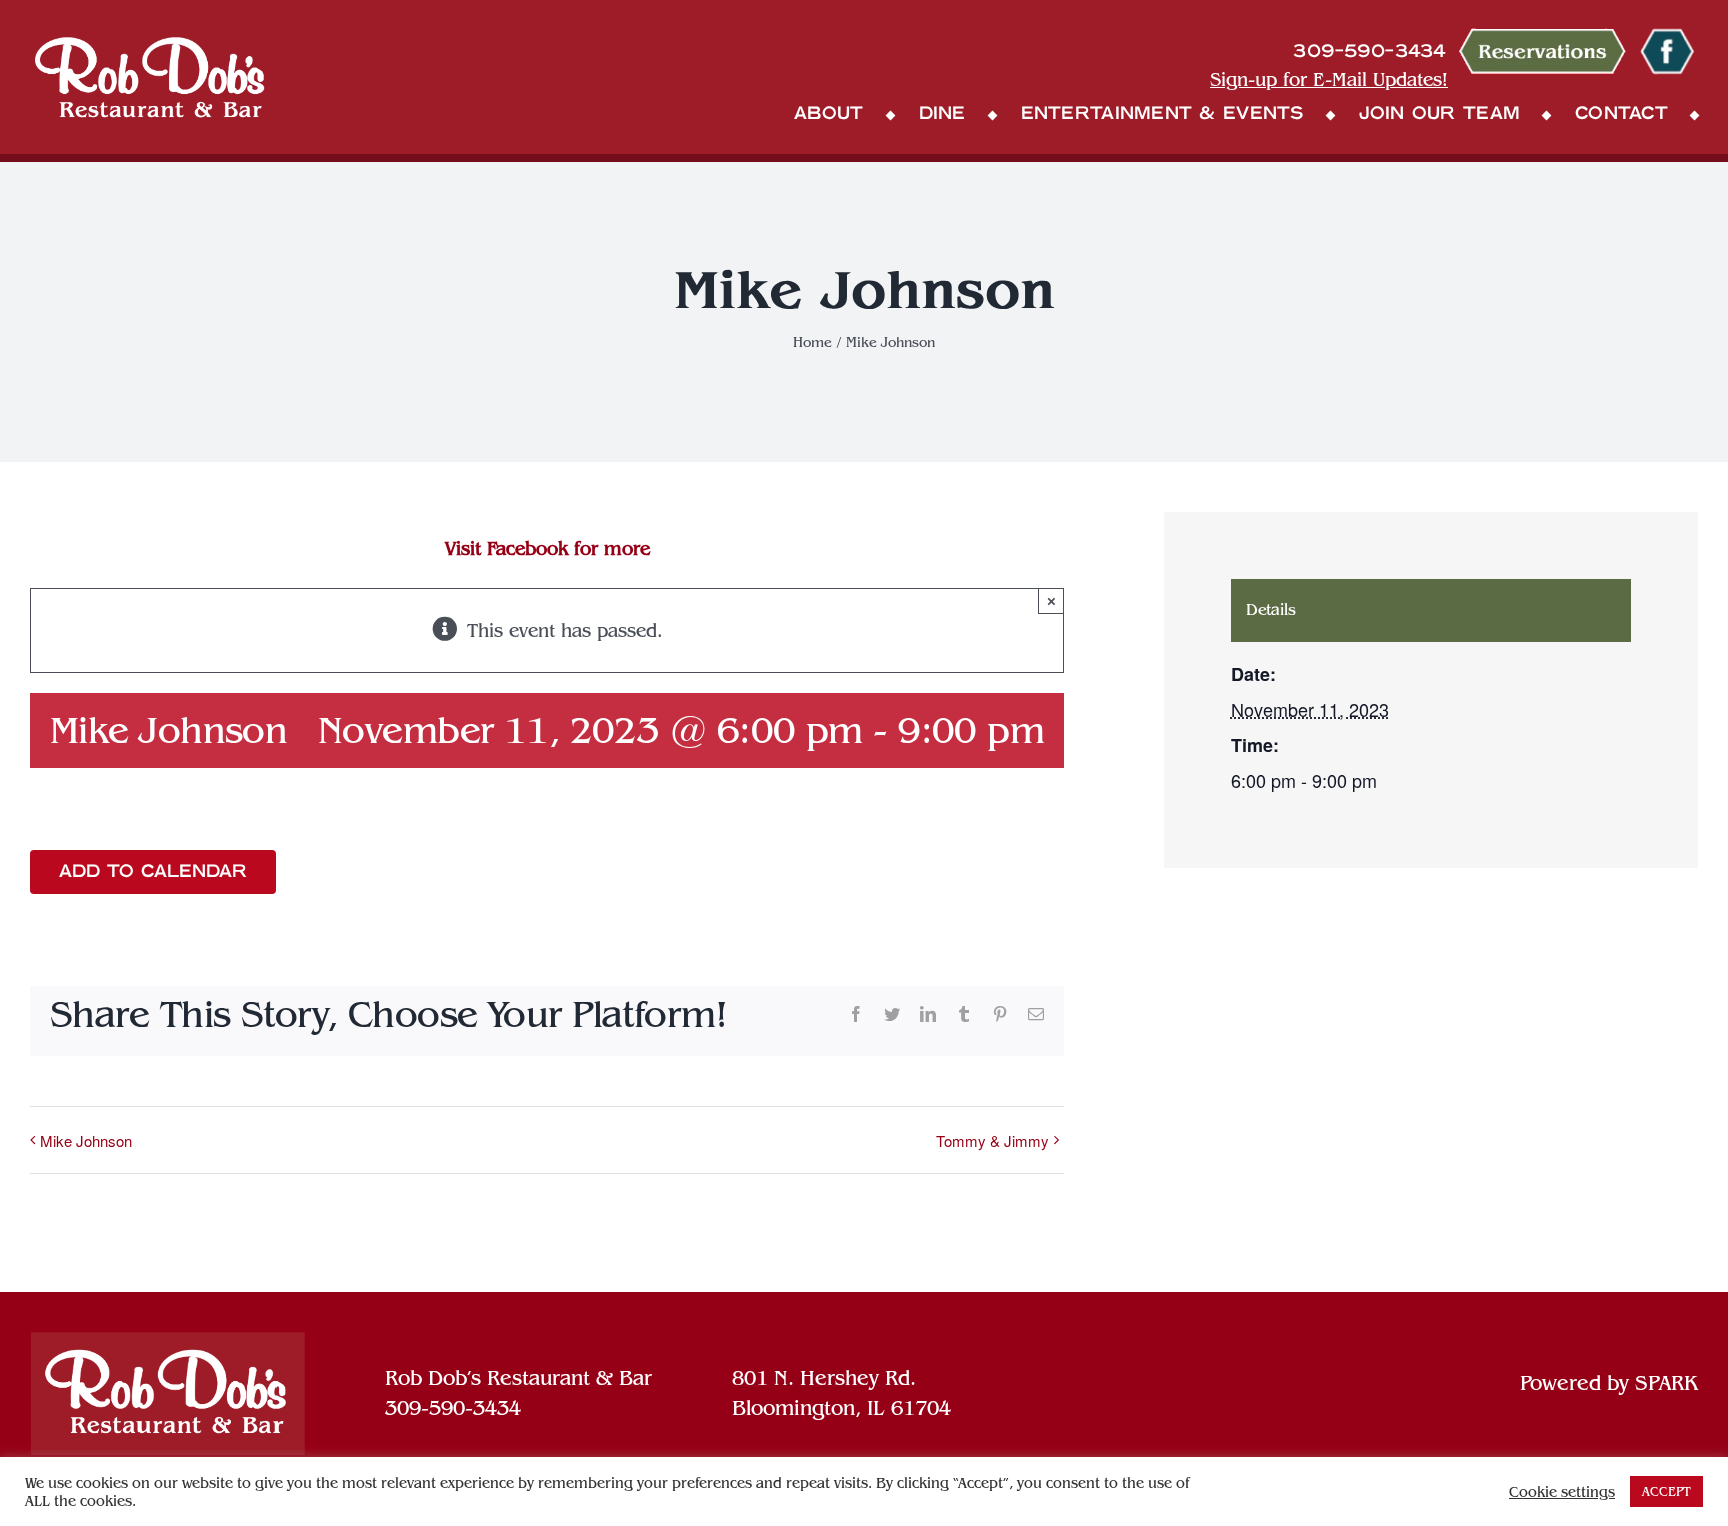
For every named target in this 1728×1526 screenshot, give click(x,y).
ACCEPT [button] (1666, 1491)
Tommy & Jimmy (992, 1140)
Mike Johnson (86, 1140)
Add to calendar (153, 872)
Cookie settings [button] (1562, 1492)
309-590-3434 (453, 1408)
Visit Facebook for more (547, 548)
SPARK (1666, 1383)
